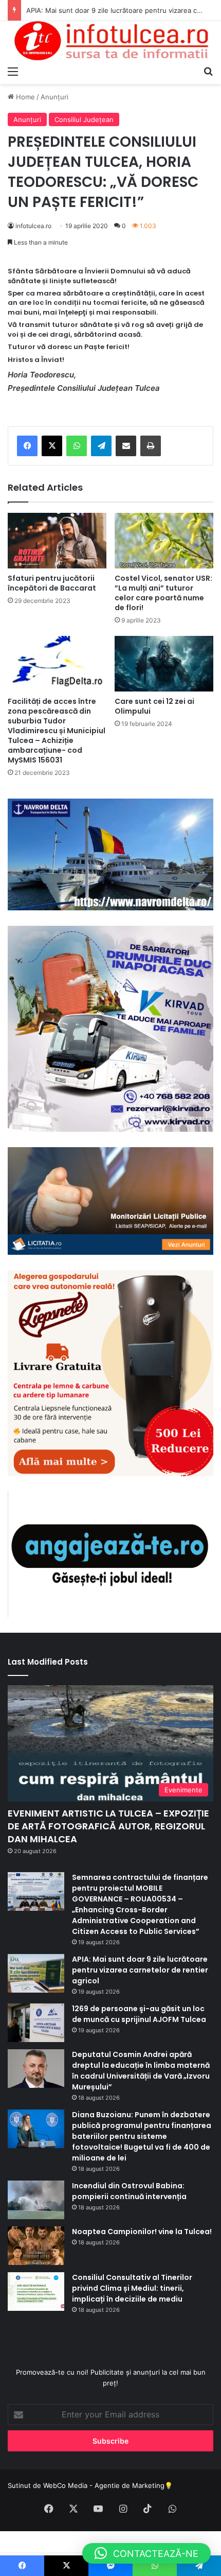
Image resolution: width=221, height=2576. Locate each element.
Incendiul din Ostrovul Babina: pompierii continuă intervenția (129, 2191)
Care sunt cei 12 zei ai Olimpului (154, 706)
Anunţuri (54, 97)
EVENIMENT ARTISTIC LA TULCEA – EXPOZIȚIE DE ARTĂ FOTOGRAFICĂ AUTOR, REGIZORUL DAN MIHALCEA (108, 1826)
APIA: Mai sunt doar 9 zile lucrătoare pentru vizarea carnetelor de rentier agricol (140, 1970)
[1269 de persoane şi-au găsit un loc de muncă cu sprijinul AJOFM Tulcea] (36, 2023)
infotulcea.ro (33, 226)
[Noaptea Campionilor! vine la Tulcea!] (36, 2246)
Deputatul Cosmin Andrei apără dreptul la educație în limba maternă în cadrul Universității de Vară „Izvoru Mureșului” (141, 2071)
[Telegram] (101, 446)
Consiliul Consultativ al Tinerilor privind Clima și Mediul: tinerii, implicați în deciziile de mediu (132, 2288)
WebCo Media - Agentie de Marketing (104, 2485)
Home (24, 97)
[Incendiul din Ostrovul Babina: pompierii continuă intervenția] (36, 2200)
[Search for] (208, 71)
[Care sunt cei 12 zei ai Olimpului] (164, 664)
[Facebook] (27, 446)
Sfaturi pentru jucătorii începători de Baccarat (52, 583)
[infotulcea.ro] (110, 41)
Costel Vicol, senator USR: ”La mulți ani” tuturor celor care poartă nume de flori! (163, 593)
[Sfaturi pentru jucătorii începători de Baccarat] (57, 541)
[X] (52, 446)
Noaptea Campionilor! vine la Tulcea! (142, 2232)
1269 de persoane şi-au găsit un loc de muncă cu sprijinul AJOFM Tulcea (139, 2014)
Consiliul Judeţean (84, 119)
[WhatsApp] (77, 446)
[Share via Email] (126, 446)
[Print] (151, 446)
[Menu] (13, 71)
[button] (146, 2553)
